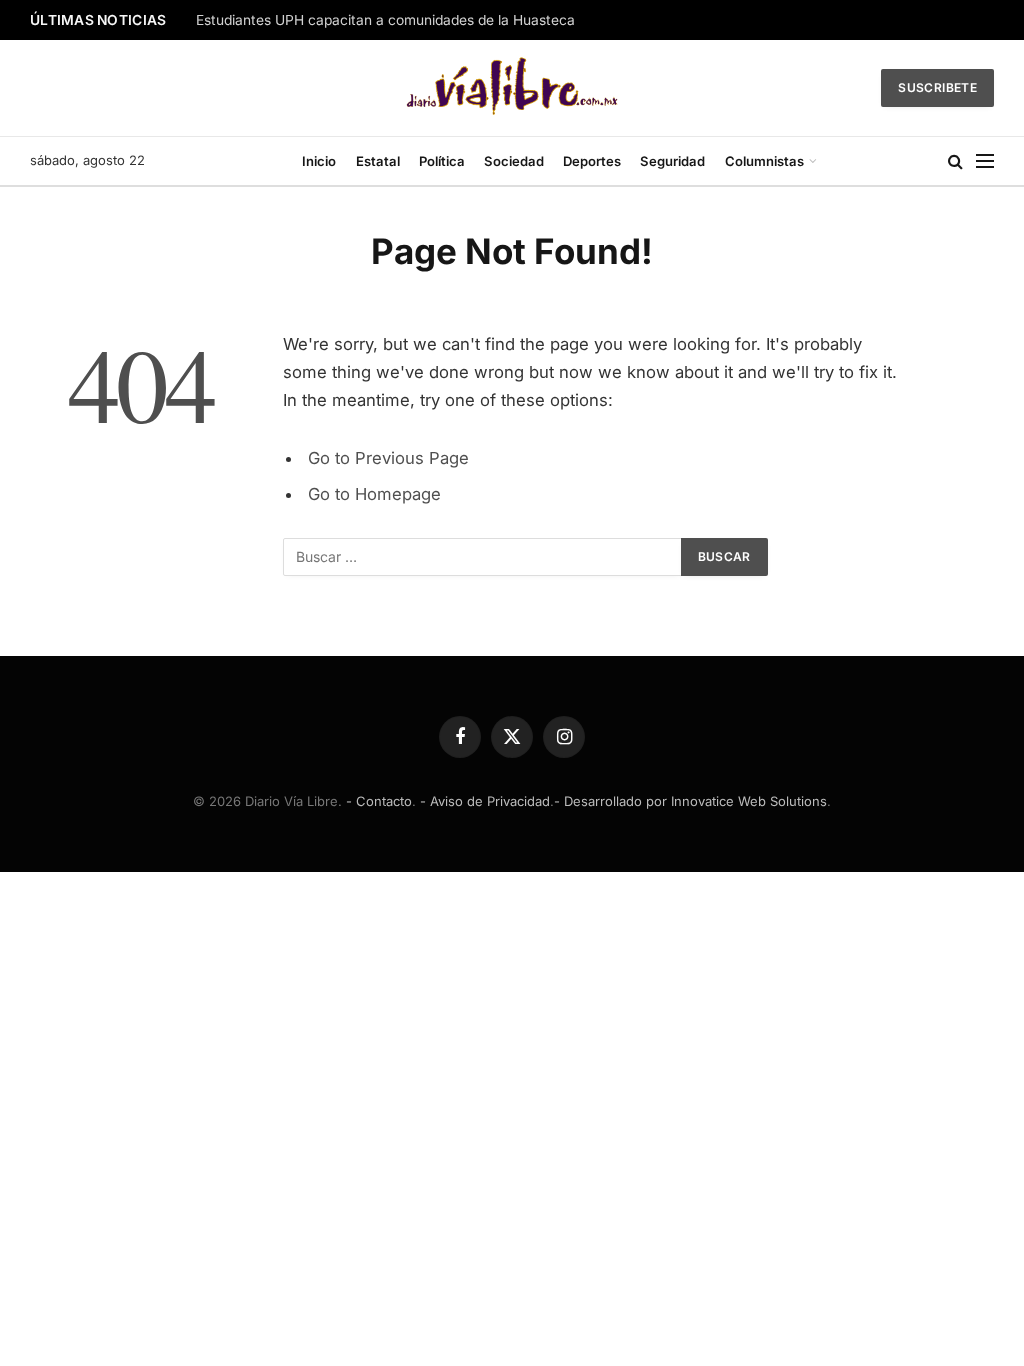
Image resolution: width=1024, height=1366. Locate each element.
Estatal (378, 161)
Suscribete (937, 87)
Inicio (319, 161)
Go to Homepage (374, 494)
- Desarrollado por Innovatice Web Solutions (690, 801)
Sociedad (514, 161)
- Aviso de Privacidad (485, 801)
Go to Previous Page (388, 458)
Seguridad (672, 161)
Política (442, 161)
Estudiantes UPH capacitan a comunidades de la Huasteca (385, 20)
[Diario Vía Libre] (512, 88)
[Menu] (985, 161)
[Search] (955, 161)
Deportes (592, 161)
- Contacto (379, 801)
